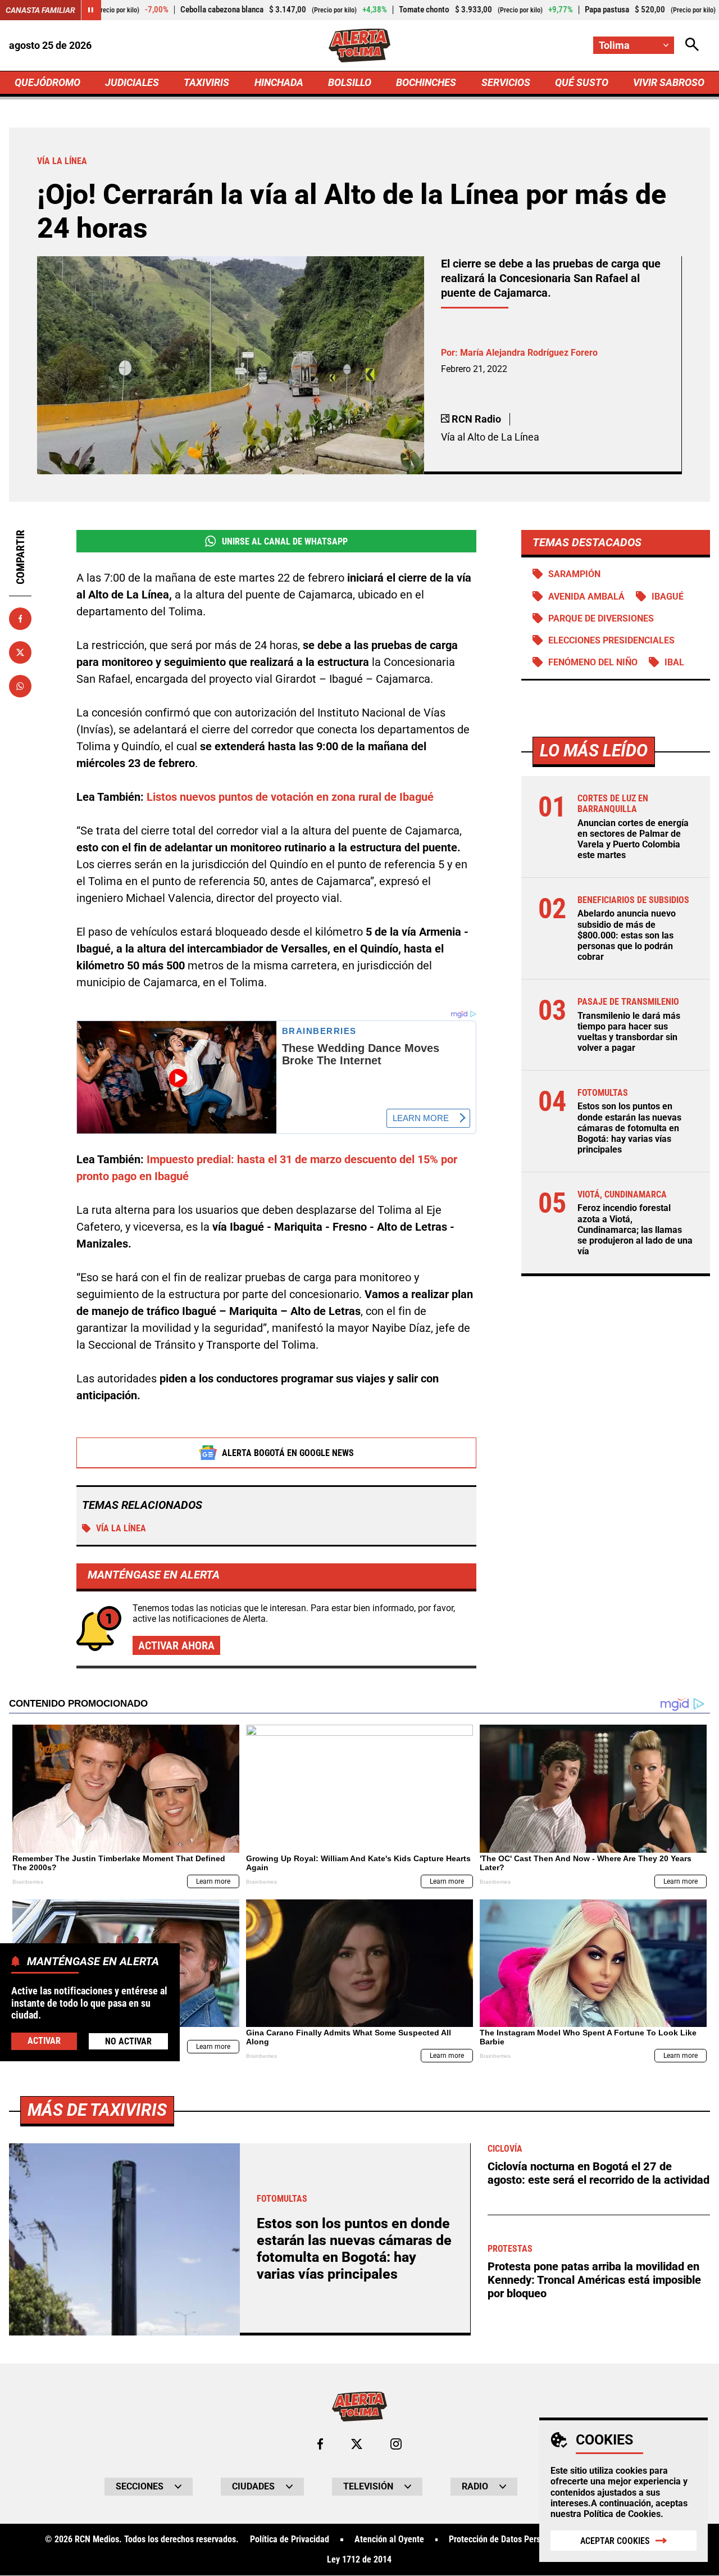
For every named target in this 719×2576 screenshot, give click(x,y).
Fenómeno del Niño (593, 662)
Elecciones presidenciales (611, 640)
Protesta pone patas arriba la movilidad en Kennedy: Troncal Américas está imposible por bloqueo (594, 2280)
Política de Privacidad (290, 2539)
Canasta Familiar (40, 10)
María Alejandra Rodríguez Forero (529, 353)
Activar (44, 2040)
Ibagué (668, 597)
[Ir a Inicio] (360, 46)
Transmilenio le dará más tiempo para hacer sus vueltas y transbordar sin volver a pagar (629, 1032)
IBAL (674, 662)
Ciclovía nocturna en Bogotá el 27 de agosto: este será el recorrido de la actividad (599, 2173)
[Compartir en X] (20, 652)
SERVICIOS (506, 82)
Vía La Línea (121, 1528)
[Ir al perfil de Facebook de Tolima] (320, 2444)
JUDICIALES (132, 82)
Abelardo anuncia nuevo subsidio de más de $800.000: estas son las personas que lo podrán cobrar (627, 935)
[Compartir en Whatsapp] (20, 686)
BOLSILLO (350, 82)
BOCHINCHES (426, 82)
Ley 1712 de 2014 (359, 2560)
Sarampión (574, 574)
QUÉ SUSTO (582, 82)
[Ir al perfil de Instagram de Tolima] (396, 2444)
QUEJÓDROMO (47, 82)
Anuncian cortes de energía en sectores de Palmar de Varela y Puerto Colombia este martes (633, 839)
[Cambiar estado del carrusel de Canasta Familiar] (91, 10)
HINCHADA (279, 82)
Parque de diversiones (601, 618)
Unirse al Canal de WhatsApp (285, 541)
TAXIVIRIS (206, 82)
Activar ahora (176, 1645)
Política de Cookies (622, 2514)
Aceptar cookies (615, 2541)
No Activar (128, 2041)
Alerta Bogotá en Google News (288, 1453)
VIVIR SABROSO (669, 82)
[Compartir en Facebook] (20, 619)
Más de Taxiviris (97, 2110)
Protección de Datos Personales (507, 2539)
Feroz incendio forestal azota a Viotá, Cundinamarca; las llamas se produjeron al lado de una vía (635, 1230)
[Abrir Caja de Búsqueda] (692, 45)
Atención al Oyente (389, 2539)
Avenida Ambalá (586, 597)
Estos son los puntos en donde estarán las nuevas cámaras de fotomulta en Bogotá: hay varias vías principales (629, 1128)
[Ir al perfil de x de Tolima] (357, 2444)
